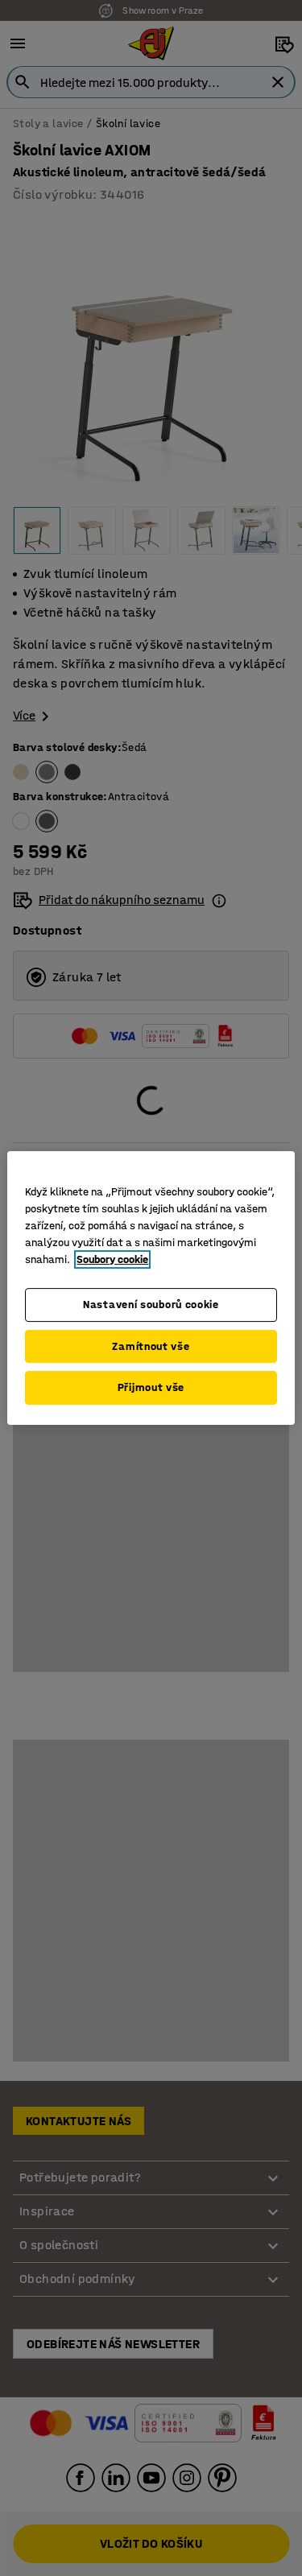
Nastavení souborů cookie (151, 1305)
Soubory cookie (112, 1259)
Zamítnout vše (151, 1346)
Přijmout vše (151, 1387)
